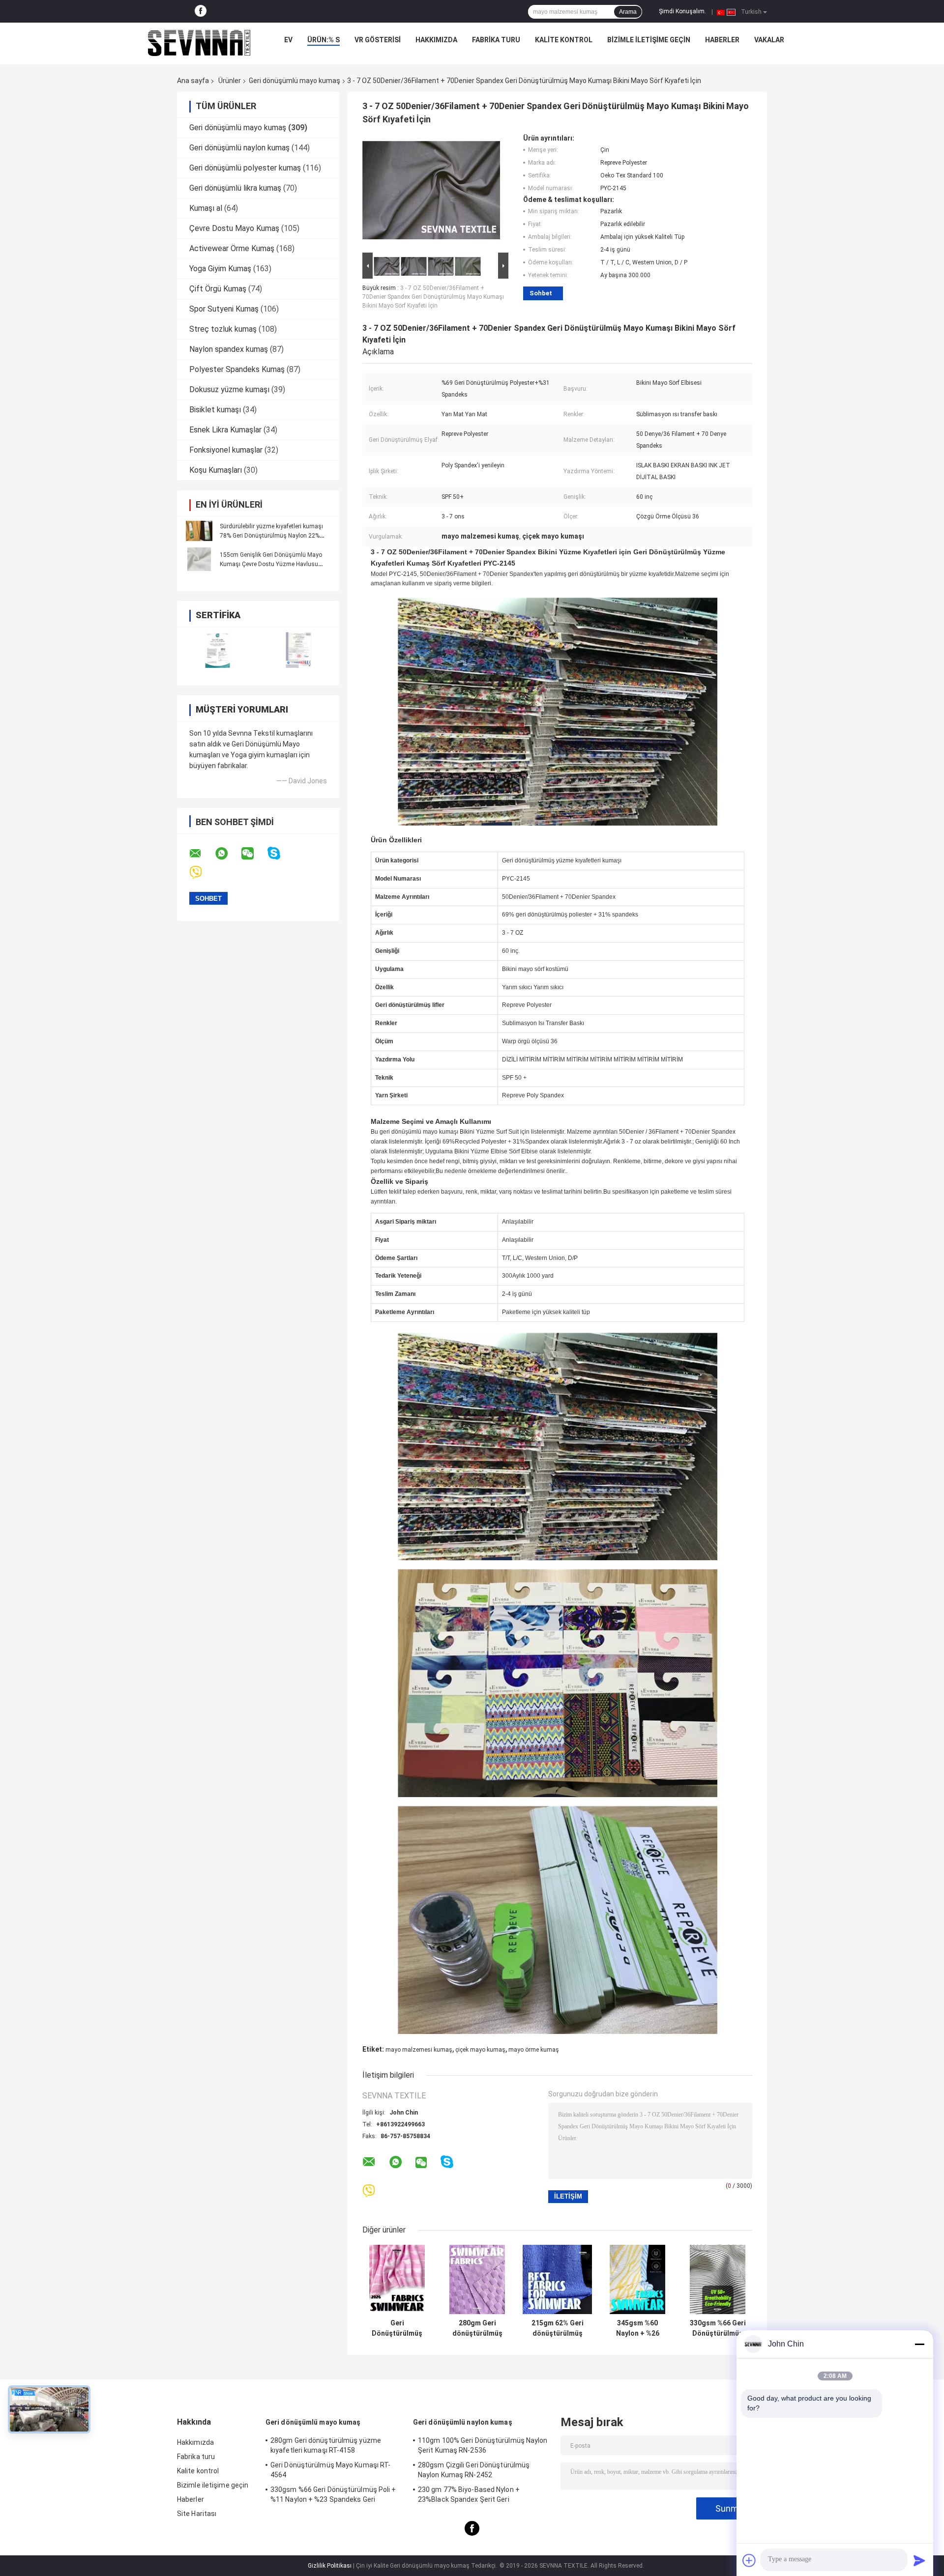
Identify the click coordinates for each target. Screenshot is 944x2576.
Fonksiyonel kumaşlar (226, 450)
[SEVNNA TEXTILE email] (202, 854)
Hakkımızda (436, 40)
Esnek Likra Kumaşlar (225, 430)
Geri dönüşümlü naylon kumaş (239, 148)
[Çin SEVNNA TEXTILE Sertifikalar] (218, 650)
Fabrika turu (496, 40)
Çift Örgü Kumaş (218, 289)
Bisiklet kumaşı (215, 410)
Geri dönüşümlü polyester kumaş (245, 168)
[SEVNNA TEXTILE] (199, 42)
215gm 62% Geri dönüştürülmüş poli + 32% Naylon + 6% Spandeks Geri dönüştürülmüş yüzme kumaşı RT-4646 (558, 2328)
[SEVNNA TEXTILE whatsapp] (228, 854)
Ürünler (230, 81)
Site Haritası (197, 2514)
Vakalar (769, 40)
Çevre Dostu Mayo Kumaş (234, 228)
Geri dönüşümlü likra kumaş (235, 188)
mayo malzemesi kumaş (419, 2050)
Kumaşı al (206, 208)
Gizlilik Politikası (330, 2566)
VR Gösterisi (378, 40)
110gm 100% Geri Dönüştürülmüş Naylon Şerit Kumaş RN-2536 (483, 2445)
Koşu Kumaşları (216, 470)
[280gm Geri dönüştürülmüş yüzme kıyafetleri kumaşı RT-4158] (477, 2279)
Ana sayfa (193, 81)
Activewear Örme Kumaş (232, 248)
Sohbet (541, 293)
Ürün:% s (324, 40)
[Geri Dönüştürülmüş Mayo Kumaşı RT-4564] (397, 2279)
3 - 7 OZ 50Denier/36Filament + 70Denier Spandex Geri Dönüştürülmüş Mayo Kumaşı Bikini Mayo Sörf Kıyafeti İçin (433, 297)
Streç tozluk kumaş (223, 329)
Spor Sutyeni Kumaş (224, 309)
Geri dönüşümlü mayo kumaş (295, 81)
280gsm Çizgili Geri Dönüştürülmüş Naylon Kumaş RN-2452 (474, 2470)
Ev (288, 40)
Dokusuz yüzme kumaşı (229, 389)
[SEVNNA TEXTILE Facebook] (201, 11)
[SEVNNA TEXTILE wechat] (254, 854)
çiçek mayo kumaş (480, 2050)
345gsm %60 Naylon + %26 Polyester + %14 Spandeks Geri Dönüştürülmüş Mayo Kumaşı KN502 (637, 2328)
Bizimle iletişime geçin (649, 40)
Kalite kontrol (564, 40)
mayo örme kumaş (534, 2050)
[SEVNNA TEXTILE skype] (280, 853)
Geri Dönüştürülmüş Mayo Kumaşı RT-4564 (397, 2328)
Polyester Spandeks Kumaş (237, 369)
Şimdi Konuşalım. (682, 11)
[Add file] (749, 2560)
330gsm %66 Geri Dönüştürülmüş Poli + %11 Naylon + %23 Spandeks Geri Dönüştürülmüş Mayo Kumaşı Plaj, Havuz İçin (718, 2328)
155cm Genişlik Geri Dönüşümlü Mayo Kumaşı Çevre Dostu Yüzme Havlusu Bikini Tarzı (271, 564)
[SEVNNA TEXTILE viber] (202, 873)
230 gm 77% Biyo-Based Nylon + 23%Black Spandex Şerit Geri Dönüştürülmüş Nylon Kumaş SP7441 (477, 2496)
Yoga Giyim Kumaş (220, 269)
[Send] (919, 2560)
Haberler (722, 40)
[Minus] (919, 2344)
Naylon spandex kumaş (229, 349)
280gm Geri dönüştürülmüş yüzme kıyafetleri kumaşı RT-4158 (477, 2328)
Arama (628, 12)
